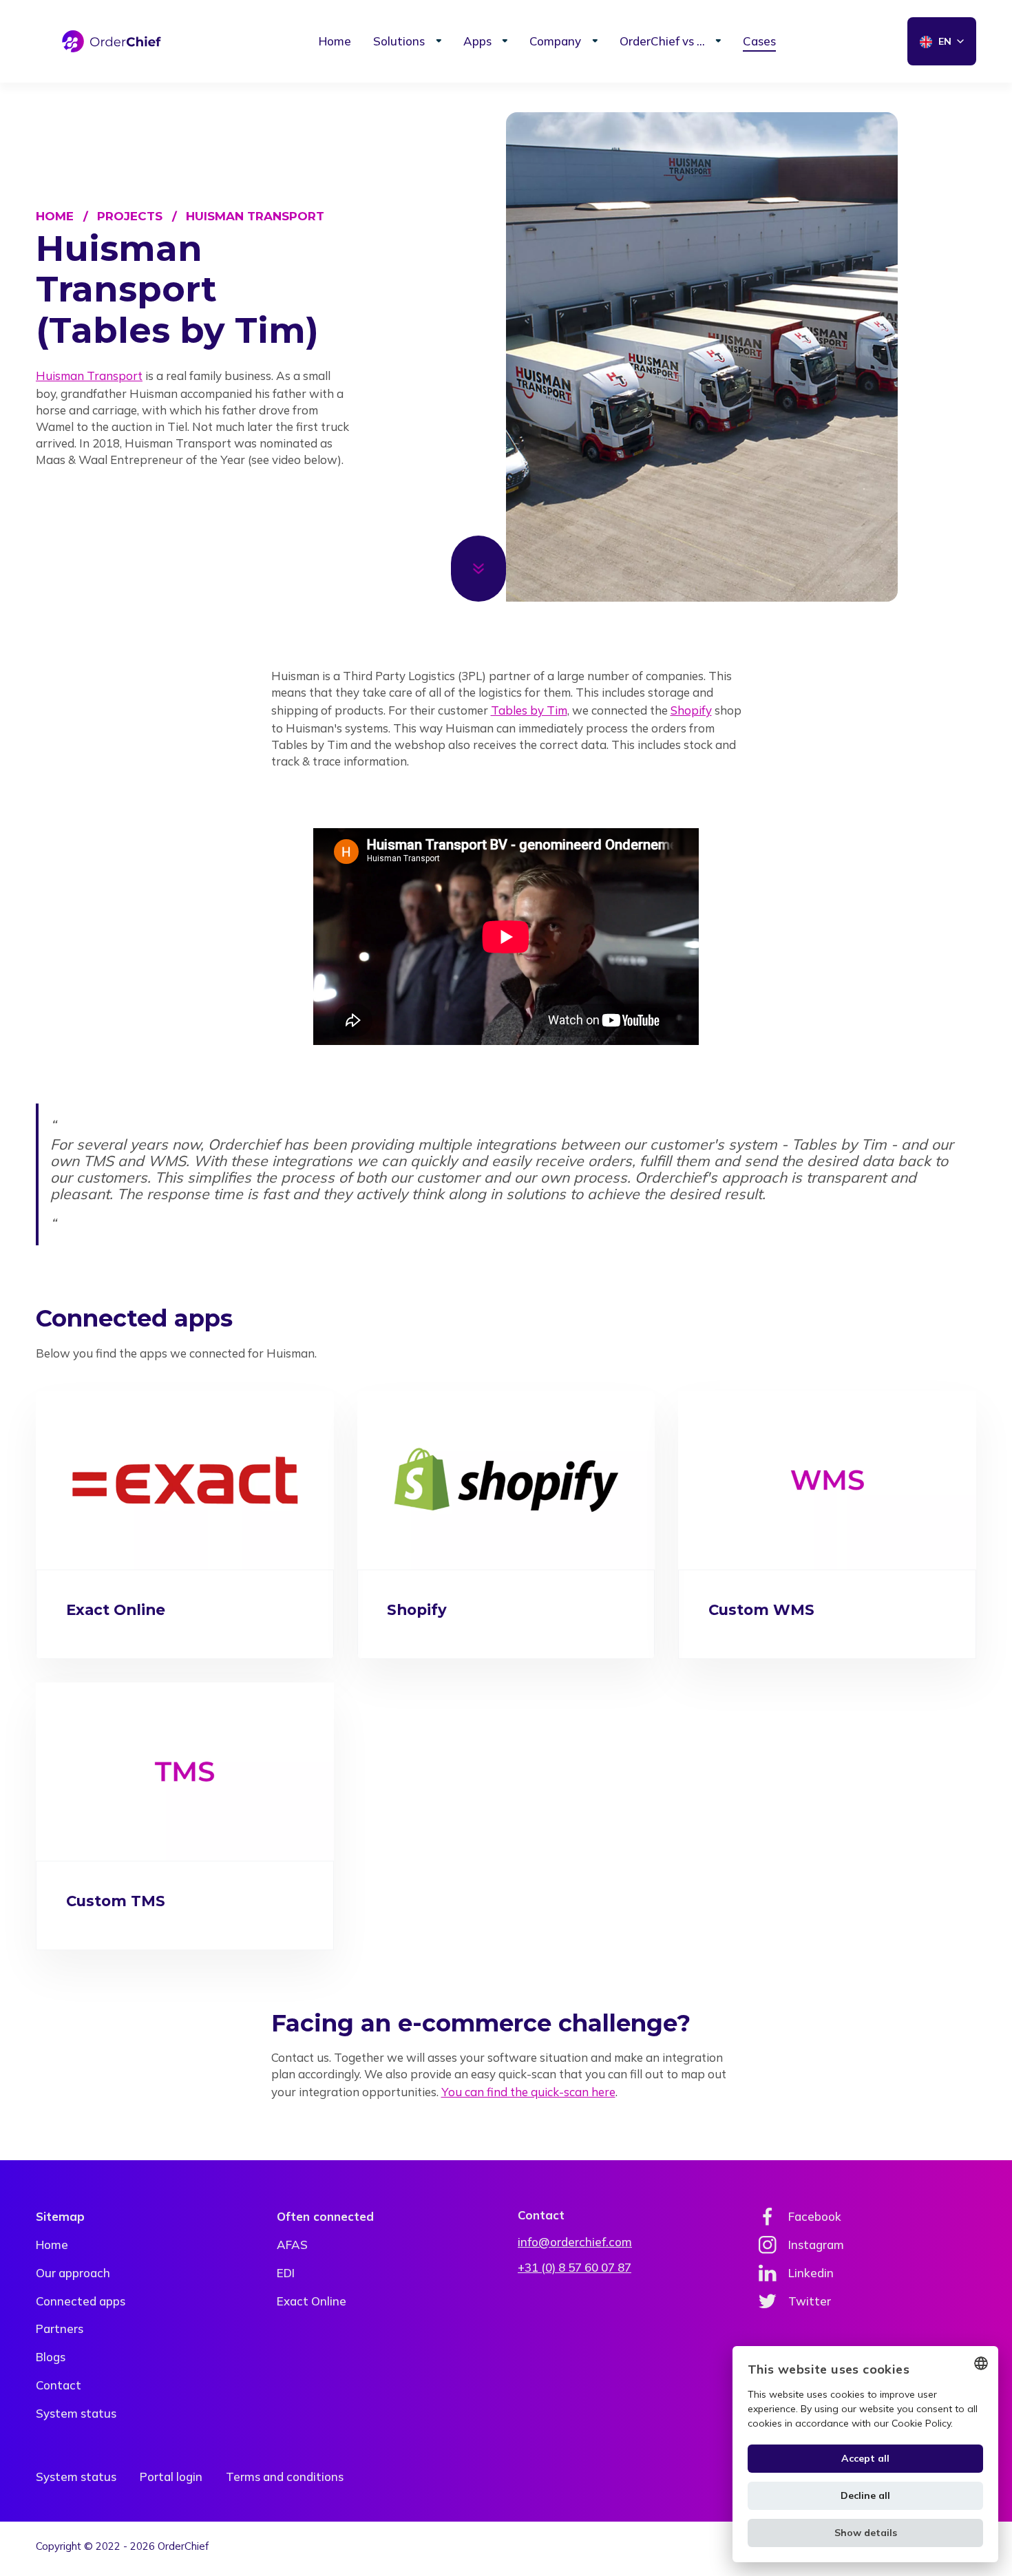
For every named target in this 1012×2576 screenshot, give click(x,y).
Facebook (815, 2216)
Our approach (73, 2273)
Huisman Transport (255, 216)
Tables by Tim (529, 710)
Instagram (816, 2245)
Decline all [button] (865, 2495)
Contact (59, 2385)
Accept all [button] (865, 2458)
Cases (759, 41)
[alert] (865, 2454)
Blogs (51, 2357)
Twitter (810, 2301)
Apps (477, 41)
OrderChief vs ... (662, 41)
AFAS (292, 2245)
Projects (130, 216)
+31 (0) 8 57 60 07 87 (574, 2267)
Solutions (399, 41)
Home (335, 41)
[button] (865, 2533)
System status (76, 2413)
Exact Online (312, 2301)
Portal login (171, 2477)
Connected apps (81, 2301)
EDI (286, 2273)
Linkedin (811, 2273)
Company (555, 41)
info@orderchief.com (575, 2242)
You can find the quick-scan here (528, 2092)
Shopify (691, 710)
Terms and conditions (285, 2477)
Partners (60, 2329)
